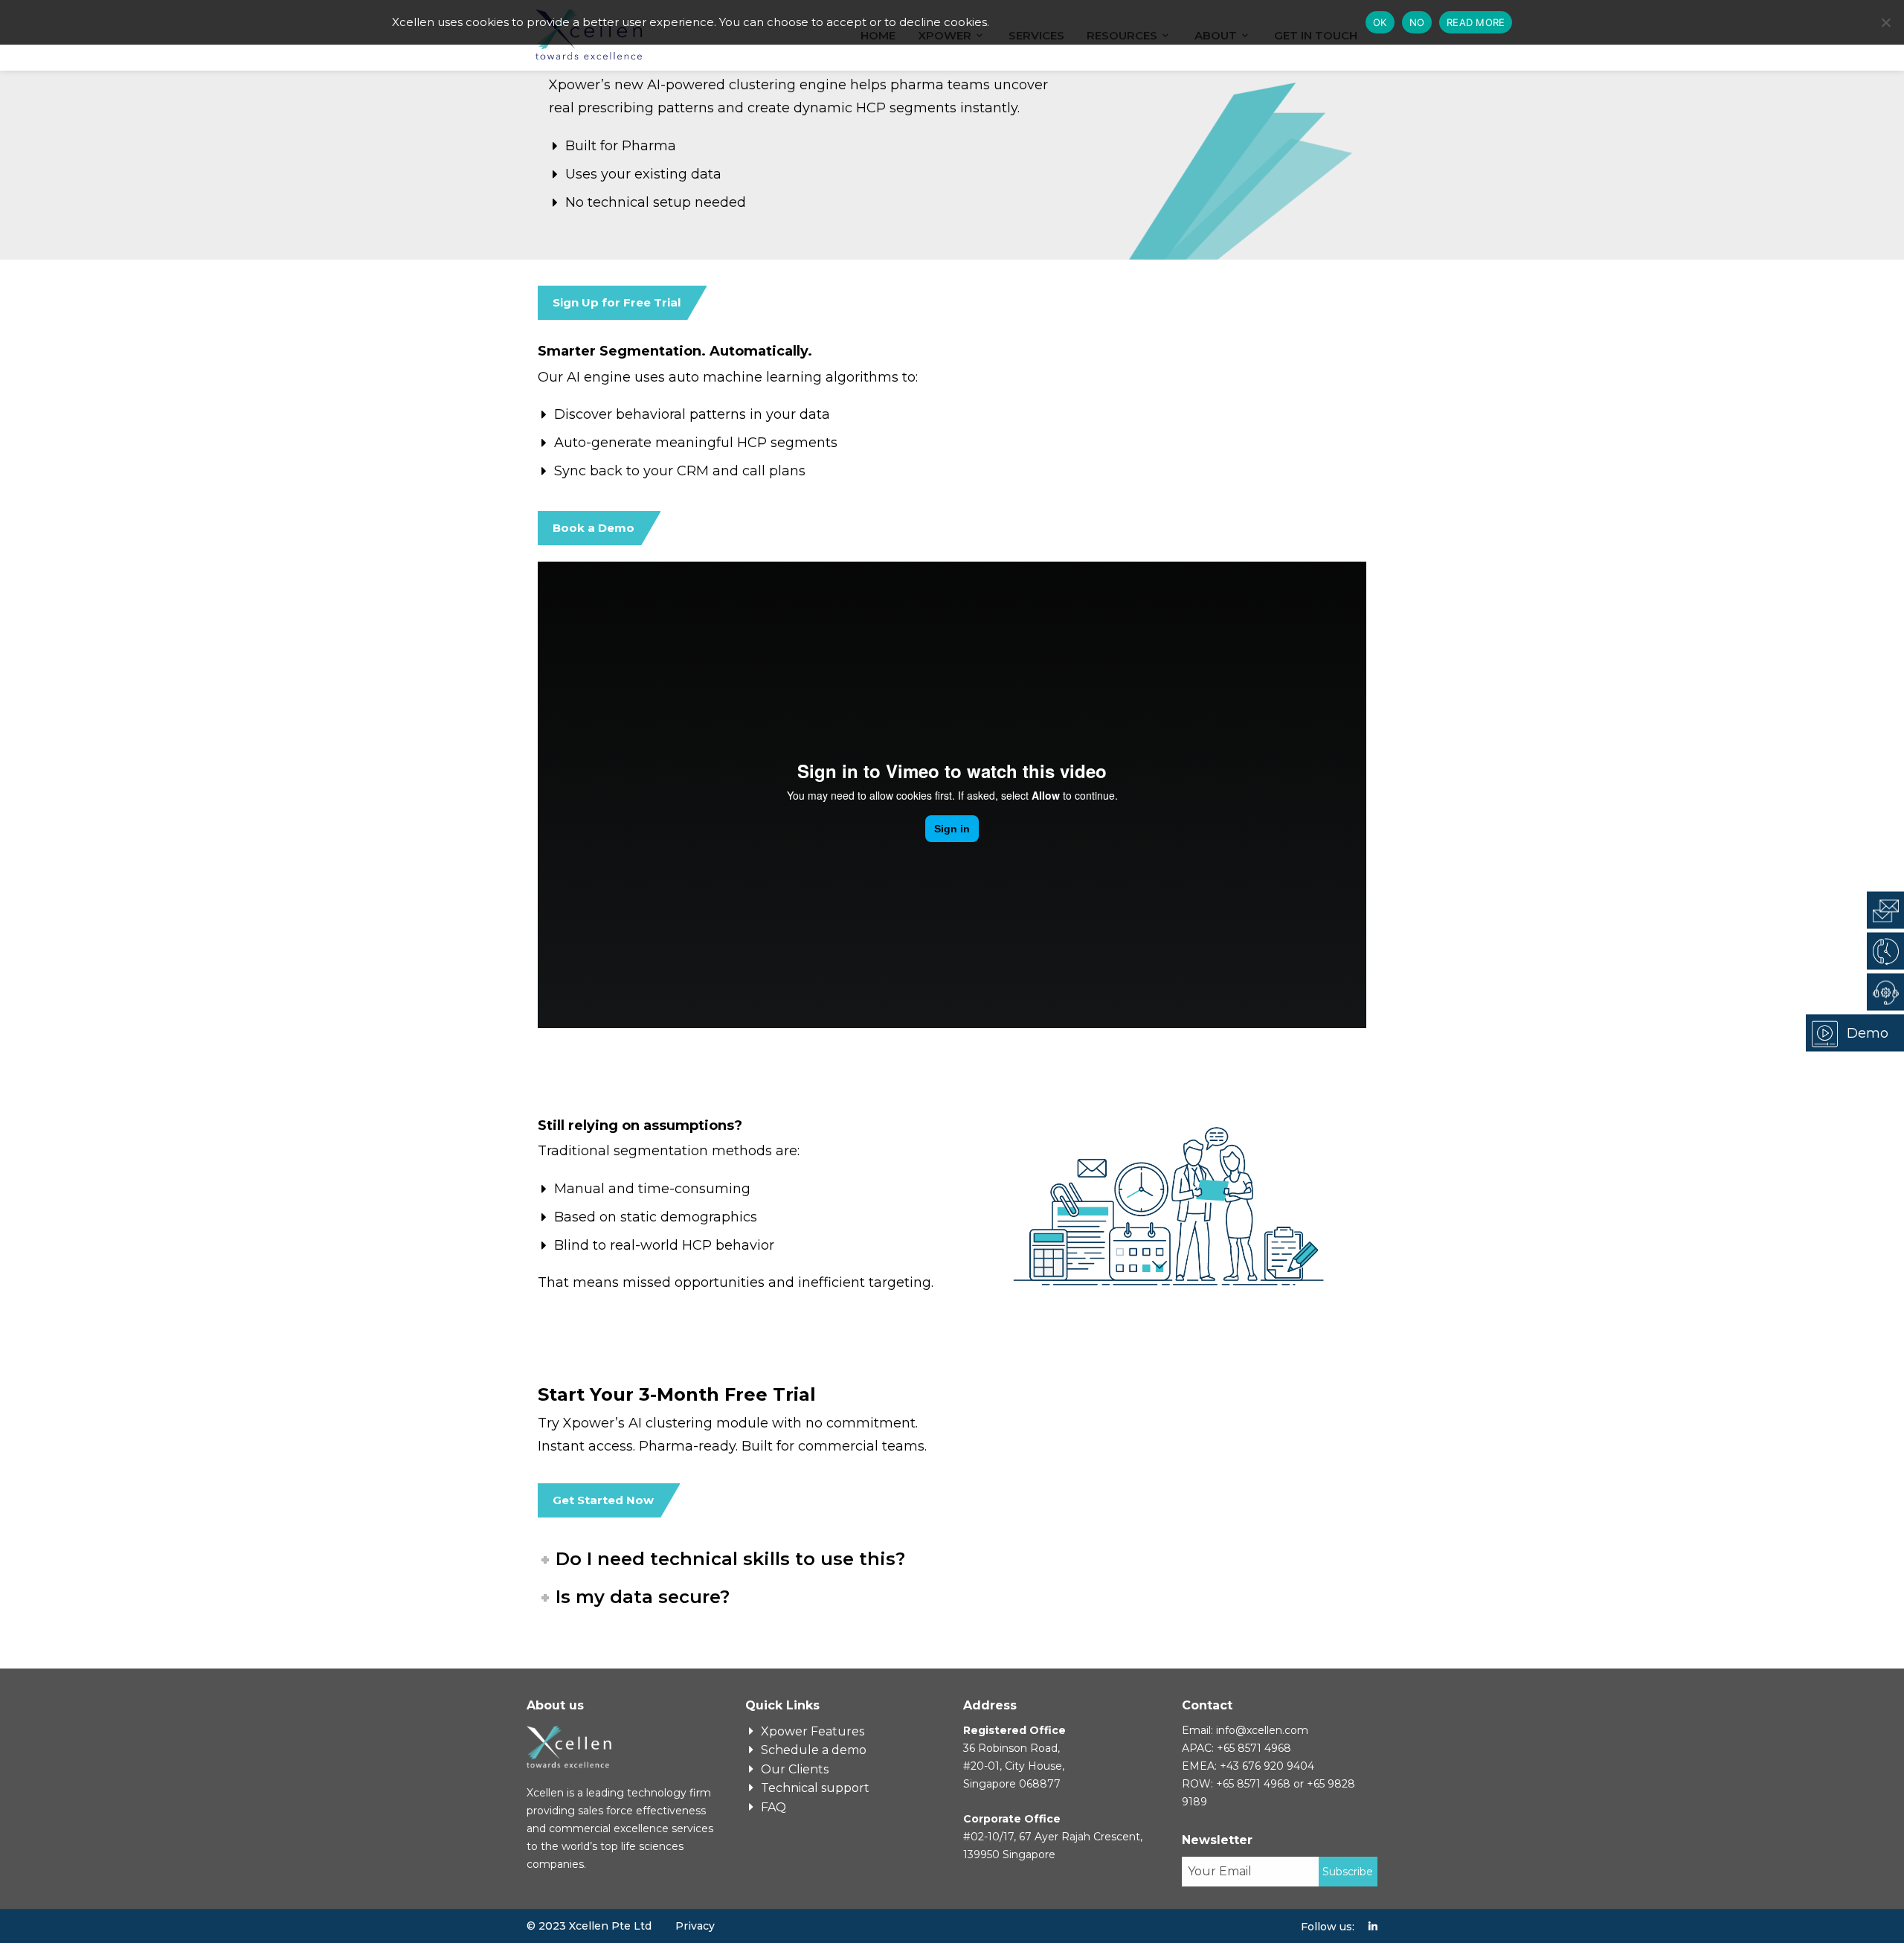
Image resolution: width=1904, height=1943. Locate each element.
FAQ (773, 1807)
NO (1417, 22)
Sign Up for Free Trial (617, 302)
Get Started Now (603, 1500)
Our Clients (795, 1769)
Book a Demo (594, 528)
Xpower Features (813, 1731)
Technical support (815, 1788)
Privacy (695, 1926)
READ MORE (1476, 22)
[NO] (1885, 22)
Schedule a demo (814, 1750)
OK (1380, 22)
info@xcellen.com (1262, 1730)
